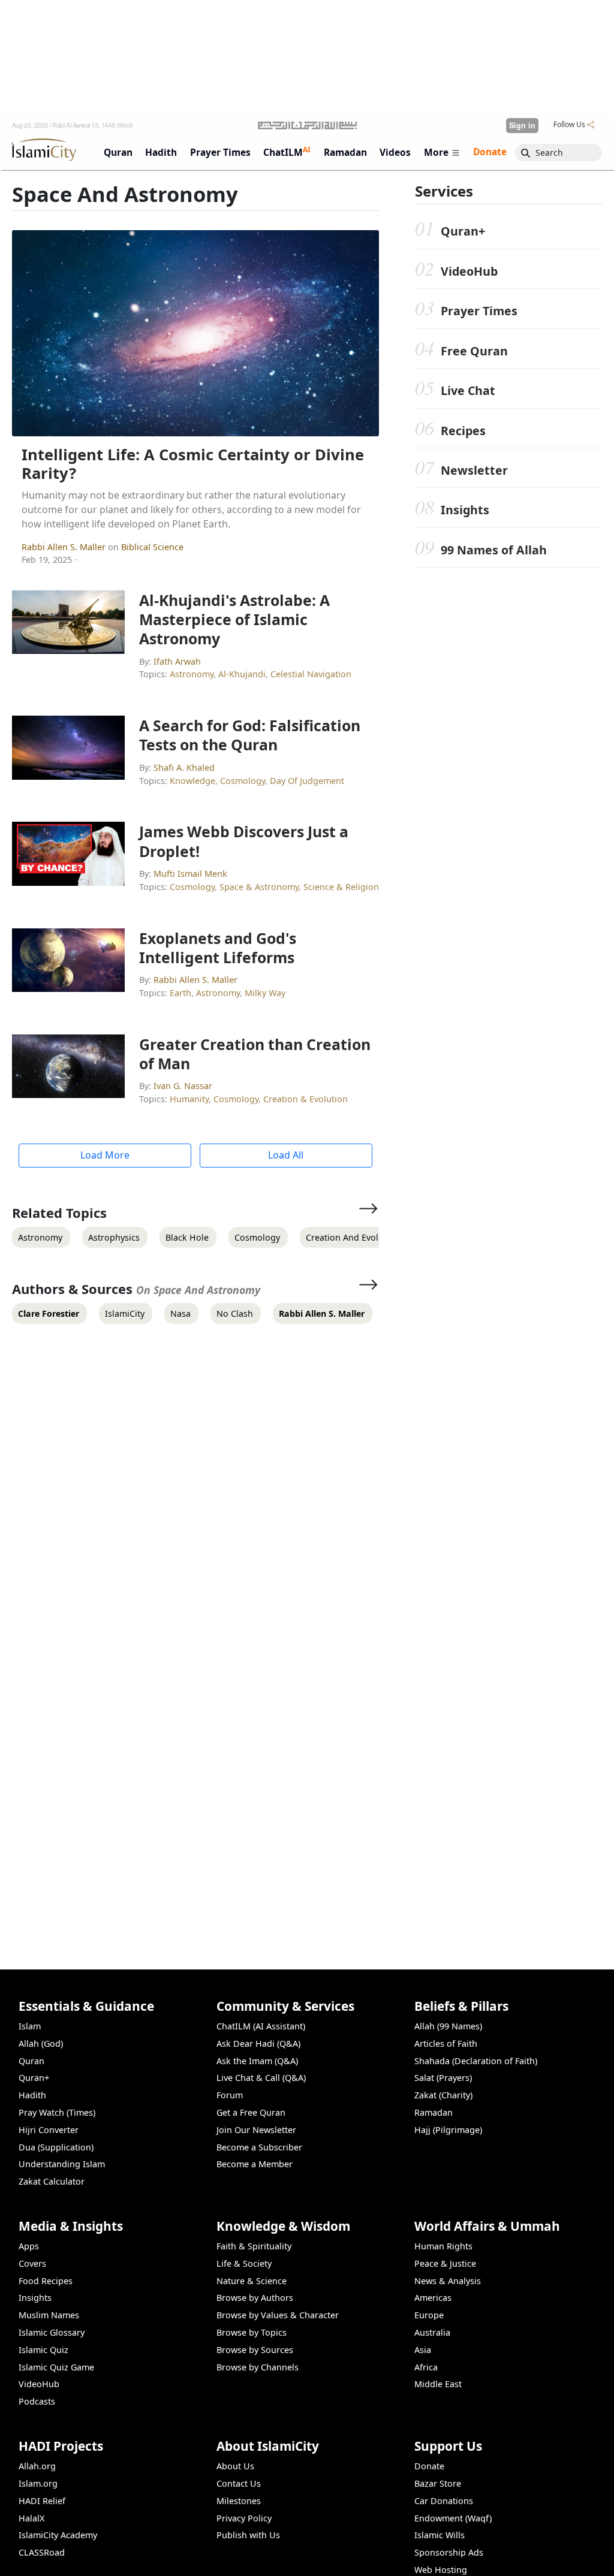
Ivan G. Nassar (183, 1086)
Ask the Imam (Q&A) (257, 2061)
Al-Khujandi (242, 674)
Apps (29, 2246)
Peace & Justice (445, 2263)
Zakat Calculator (52, 2181)
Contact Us (239, 2483)
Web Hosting (441, 2570)
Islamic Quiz (43, 2350)
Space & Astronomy (259, 887)
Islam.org (38, 2483)
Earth (180, 993)
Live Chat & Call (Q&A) (261, 2078)
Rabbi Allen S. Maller (65, 547)
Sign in (522, 125)
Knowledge (192, 781)
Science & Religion (341, 887)
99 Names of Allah (494, 550)
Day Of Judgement (307, 781)
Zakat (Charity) (443, 2095)
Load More (105, 1155)
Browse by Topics (252, 2332)
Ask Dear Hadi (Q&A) (258, 2043)
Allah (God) (41, 2043)
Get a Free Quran (251, 2112)
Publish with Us (248, 2535)
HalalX (31, 2518)
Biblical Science (152, 547)
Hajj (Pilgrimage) (448, 2130)
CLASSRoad (42, 2552)
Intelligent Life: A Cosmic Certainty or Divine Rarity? (193, 464)
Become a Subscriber (259, 2147)
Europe (429, 2315)
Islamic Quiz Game (56, 2367)
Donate (429, 2466)
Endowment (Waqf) (453, 2518)
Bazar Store (438, 2483)
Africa (426, 2367)
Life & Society (244, 2263)
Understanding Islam (62, 2164)
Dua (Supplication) (56, 2147)
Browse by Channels (258, 2367)
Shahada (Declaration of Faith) (476, 2061)
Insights (465, 510)
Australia (432, 2332)
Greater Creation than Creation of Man (255, 1054)
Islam (30, 2026)
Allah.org (37, 2466)
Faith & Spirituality (254, 2246)
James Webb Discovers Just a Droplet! (244, 841)
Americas (433, 2298)
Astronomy (192, 674)
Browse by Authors (255, 2298)
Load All (286, 1155)
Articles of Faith (446, 2043)
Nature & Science (252, 2281)
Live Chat (468, 390)
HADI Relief (42, 2501)
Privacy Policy (244, 2518)
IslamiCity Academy (58, 2535)
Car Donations (444, 2501)
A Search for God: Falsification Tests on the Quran (250, 735)
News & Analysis (448, 2281)
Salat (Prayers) (443, 2078)
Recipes (463, 431)
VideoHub (469, 271)
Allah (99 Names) (448, 2026)
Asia (423, 2350)
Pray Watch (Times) (57, 2112)
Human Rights (443, 2246)
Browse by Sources (255, 2350)
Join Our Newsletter (256, 2130)
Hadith (32, 2095)
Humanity (189, 1099)
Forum (230, 2095)
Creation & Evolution (306, 1099)
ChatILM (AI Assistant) (261, 2026)
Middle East (438, 2384)
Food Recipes (46, 2281)
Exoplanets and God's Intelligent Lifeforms (218, 948)
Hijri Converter (49, 2130)
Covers (32, 2263)
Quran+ (463, 231)
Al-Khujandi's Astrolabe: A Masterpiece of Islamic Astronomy (234, 619)
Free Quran (474, 351)
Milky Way (265, 993)
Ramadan (434, 2112)
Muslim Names (49, 2315)
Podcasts (37, 2401)
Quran (31, 2061)
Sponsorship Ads (449, 2552)
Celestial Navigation (311, 674)
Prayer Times (479, 311)
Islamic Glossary (52, 2332)
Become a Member (255, 2164)
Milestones (239, 2501)
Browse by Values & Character (278, 2315)
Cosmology (243, 781)
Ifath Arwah (177, 661)
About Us (235, 2466)
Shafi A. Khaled (184, 767)
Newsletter (474, 470)
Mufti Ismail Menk (190, 874)
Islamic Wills (440, 2535)
